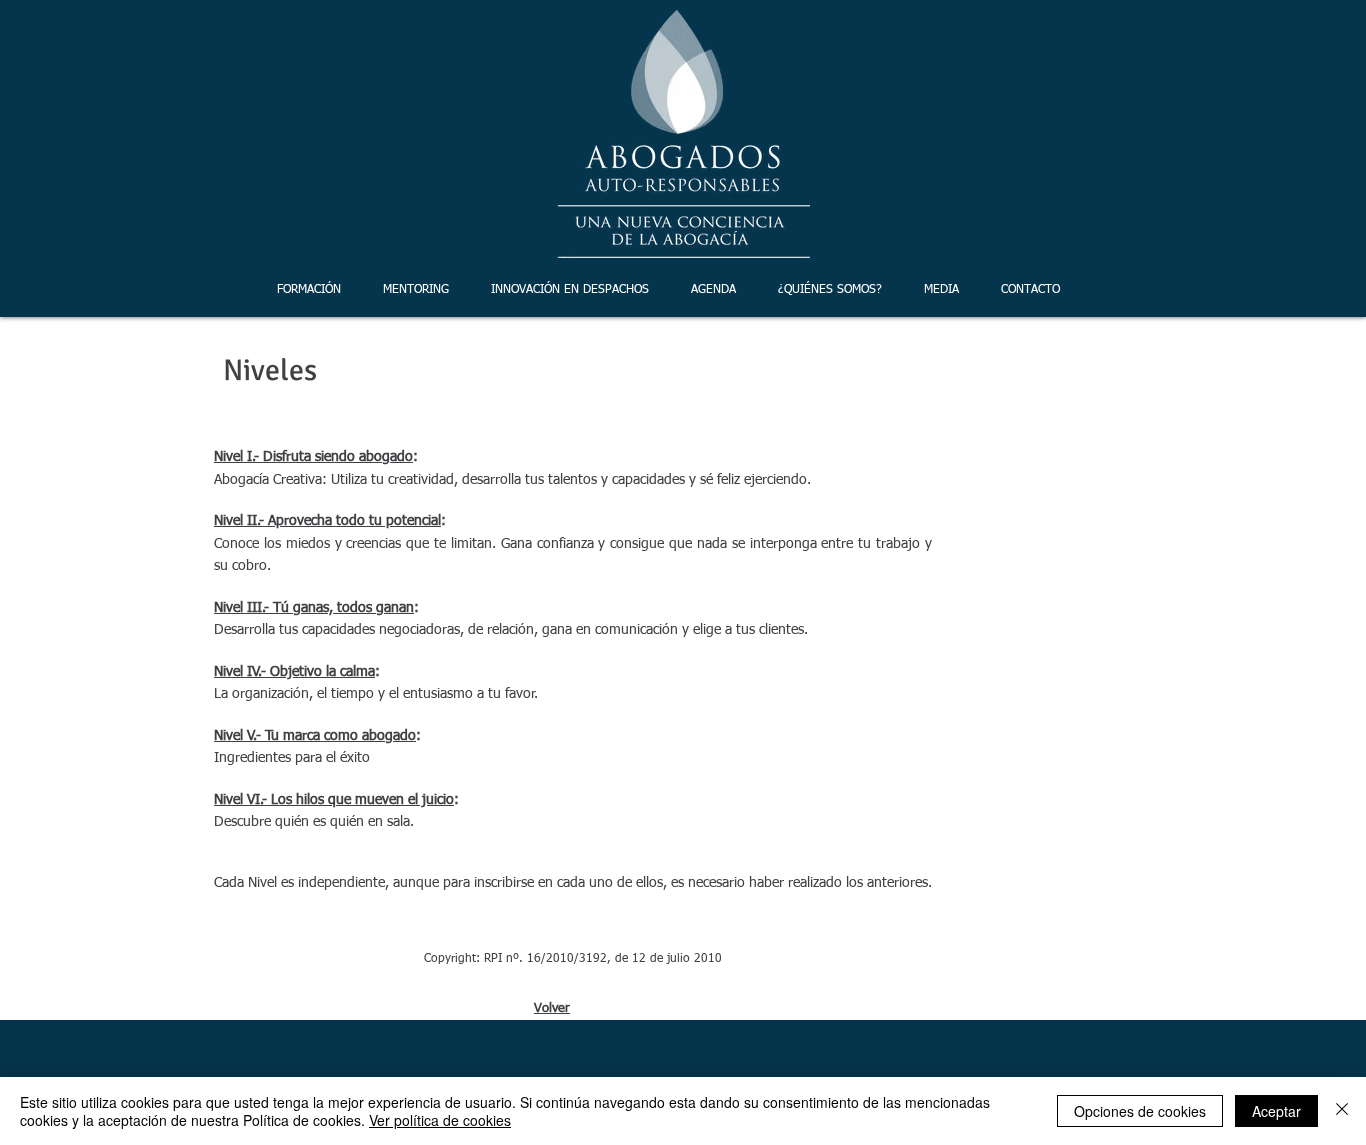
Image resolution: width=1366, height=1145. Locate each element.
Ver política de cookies (440, 1120)
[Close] (1342, 1111)
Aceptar (1276, 1111)
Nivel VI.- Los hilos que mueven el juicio (334, 800)
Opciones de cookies (1140, 1111)
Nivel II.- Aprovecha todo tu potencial (327, 521)
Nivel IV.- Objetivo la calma (294, 672)
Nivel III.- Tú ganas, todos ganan (314, 608)
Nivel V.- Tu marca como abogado (315, 736)
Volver (552, 1008)
